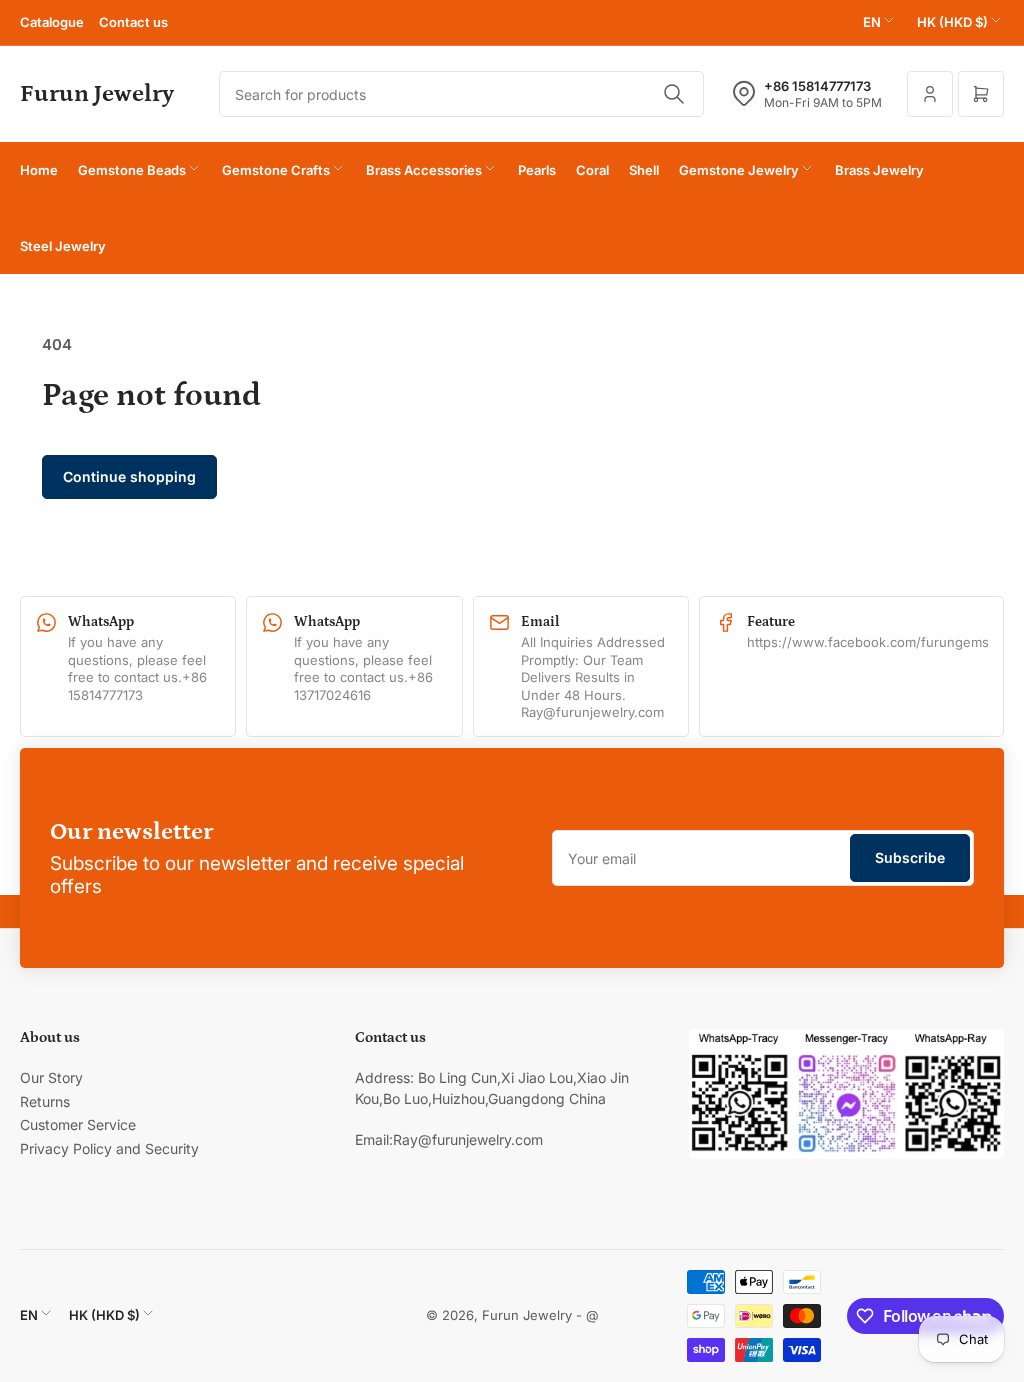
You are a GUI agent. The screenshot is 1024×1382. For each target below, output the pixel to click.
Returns (45, 1101)
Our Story (51, 1077)
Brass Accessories (424, 170)
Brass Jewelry (879, 170)
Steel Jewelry (63, 246)
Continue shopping (129, 476)
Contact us (133, 22)
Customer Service (78, 1124)
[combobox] (461, 94)
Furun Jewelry (527, 1315)
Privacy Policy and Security (109, 1148)
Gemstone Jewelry (739, 170)
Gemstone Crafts (276, 170)
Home (39, 170)
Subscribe (910, 857)
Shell (644, 170)
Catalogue (52, 22)
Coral (592, 170)
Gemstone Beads (132, 170)
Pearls (537, 170)
